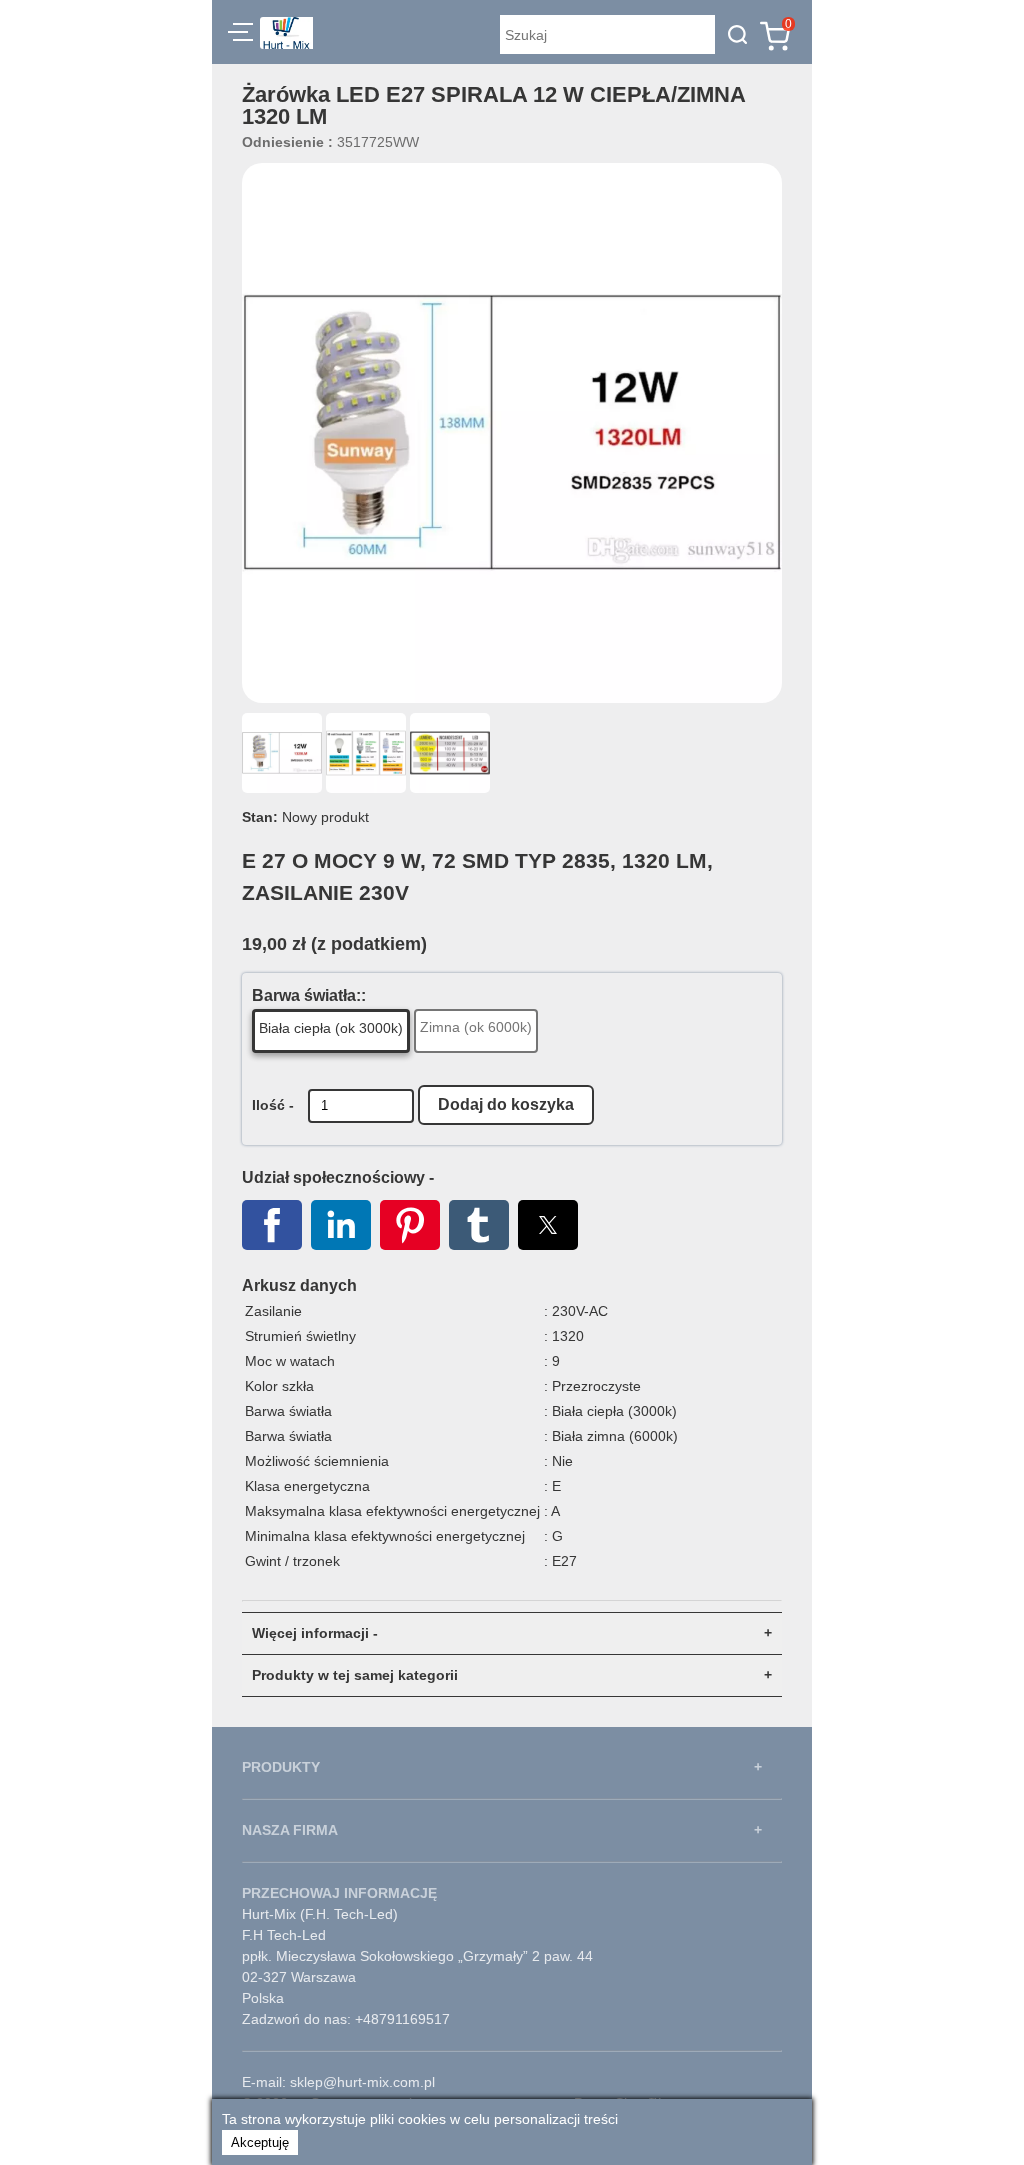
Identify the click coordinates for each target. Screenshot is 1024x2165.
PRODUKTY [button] (281, 1767)
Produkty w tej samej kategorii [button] (355, 1675)
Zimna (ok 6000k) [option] (476, 1027)
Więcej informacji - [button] (315, 1633)
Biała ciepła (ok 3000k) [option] (331, 1028)
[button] (240, 35)
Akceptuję (260, 2142)
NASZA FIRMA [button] (290, 1830)
